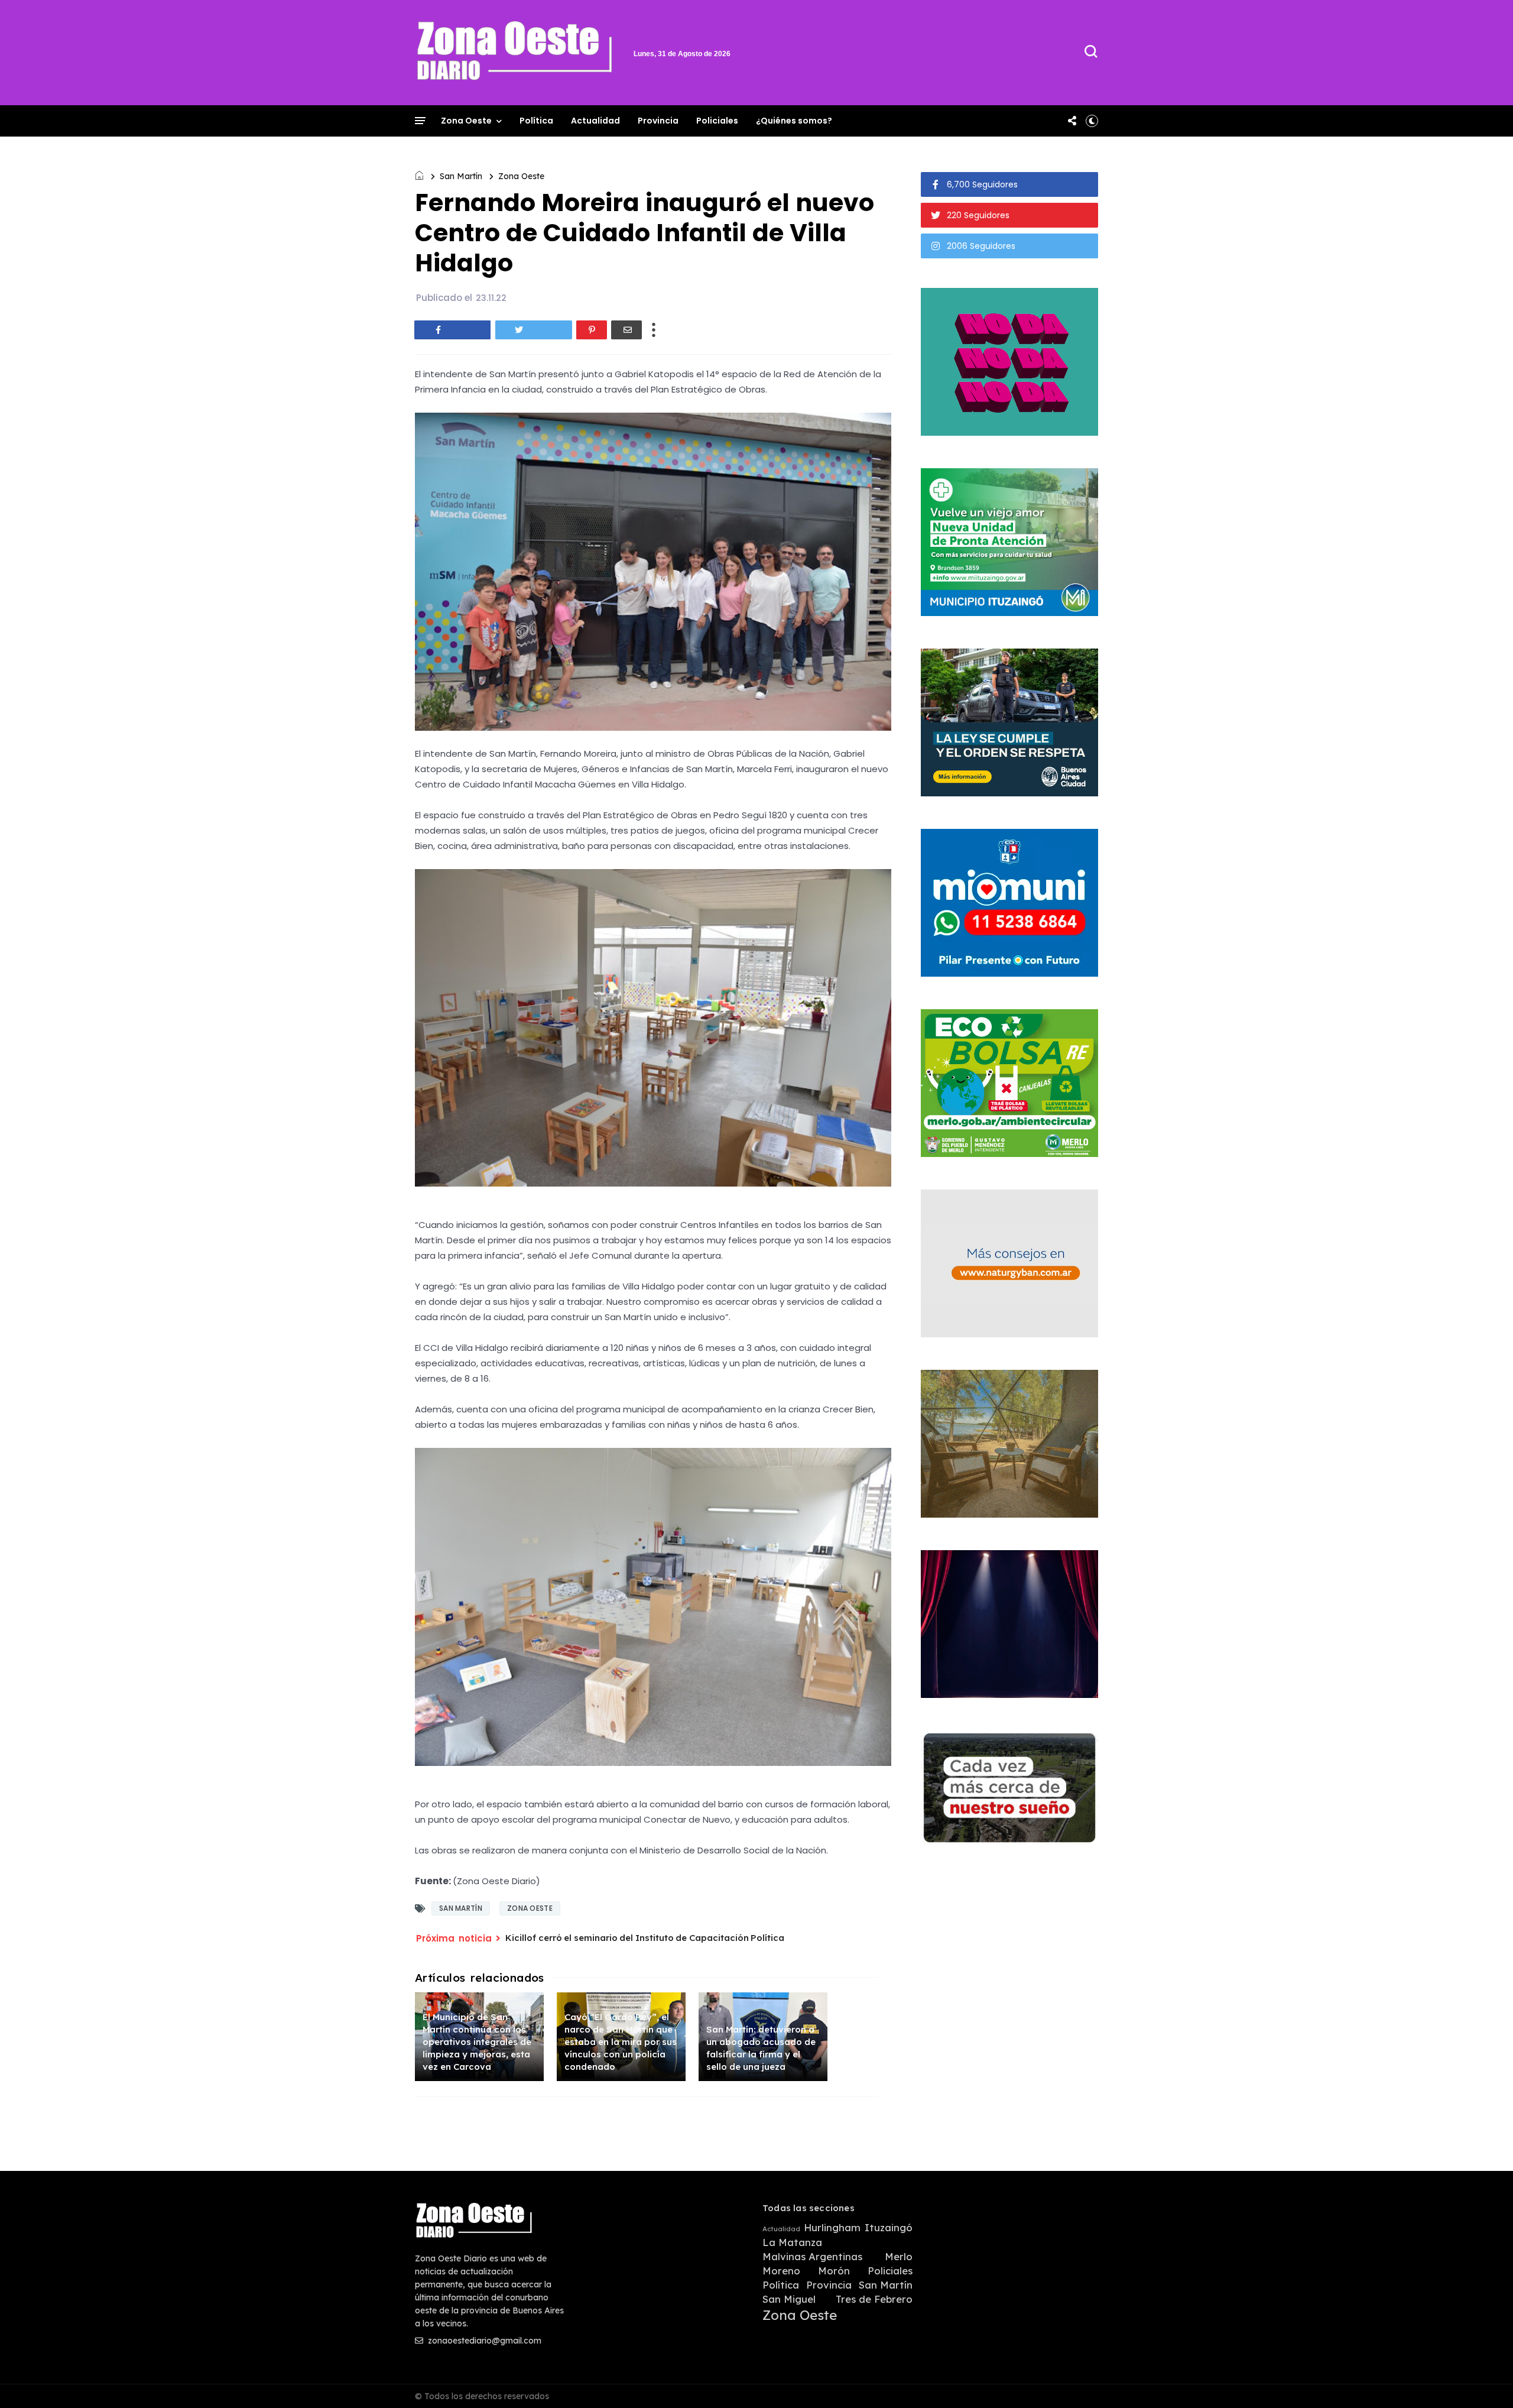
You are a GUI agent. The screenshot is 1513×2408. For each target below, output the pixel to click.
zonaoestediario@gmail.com (483, 2341)
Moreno (781, 2271)
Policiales (717, 121)
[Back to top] (1484, 2380)
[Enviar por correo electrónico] (626, 330)
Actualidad (595, 121)
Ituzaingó (889, 2228)
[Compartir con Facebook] (453, 330)
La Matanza (792, 2242)
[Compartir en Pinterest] (592, 330)
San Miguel (789, 2299)
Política (536, 121)
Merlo (899, 2257)
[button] (1092, 121)
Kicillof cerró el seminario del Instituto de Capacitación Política (645, 1938)
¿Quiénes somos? (794, 121)
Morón (834, 2271)
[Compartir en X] (534, 330)
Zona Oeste (466, 121)
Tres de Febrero (874, 2299)
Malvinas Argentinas (812, 2257)
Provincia (658, 121)
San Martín (461, 176)
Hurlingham (832, 2228)
